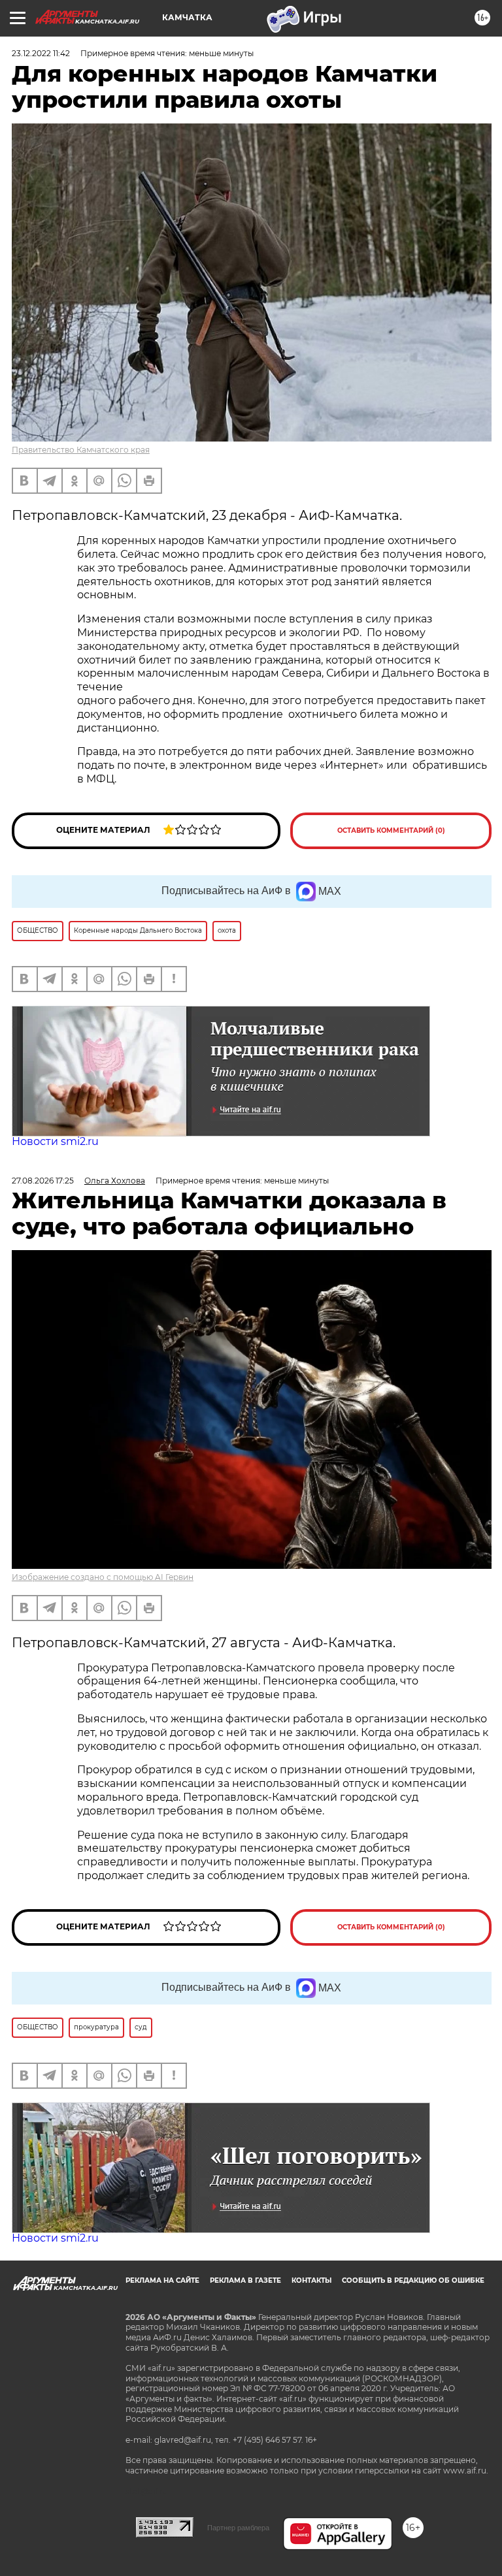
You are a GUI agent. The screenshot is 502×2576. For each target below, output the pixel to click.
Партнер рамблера (238, 2528)
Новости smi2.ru (55, 1141)
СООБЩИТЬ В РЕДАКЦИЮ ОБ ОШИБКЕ (413, 2280)
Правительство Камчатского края (81, 450)
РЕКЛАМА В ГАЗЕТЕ (245, 2280)
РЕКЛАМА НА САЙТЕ (162, 2280)
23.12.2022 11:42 (41, 53)
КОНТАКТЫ (311, 2280)
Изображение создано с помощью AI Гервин (103, 1577)
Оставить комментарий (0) (391, 830)
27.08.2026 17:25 (43, 1181)
